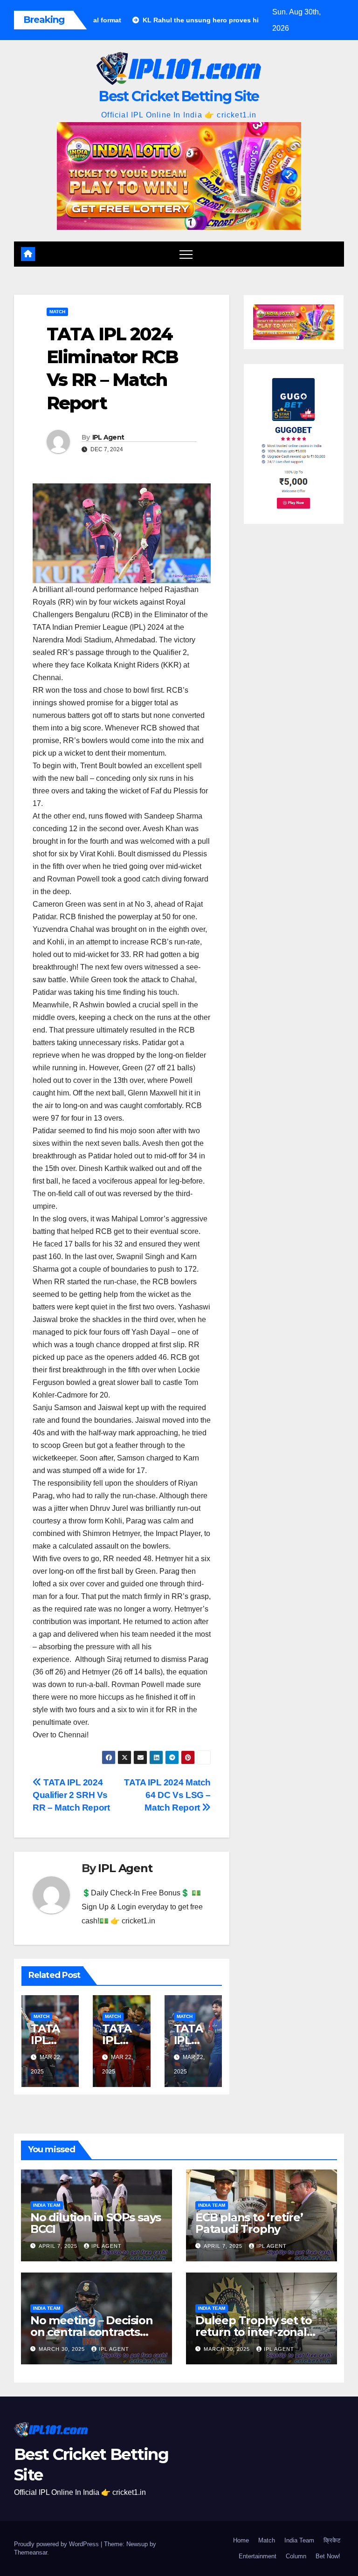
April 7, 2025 (59, 2246)
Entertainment (258, 2556)
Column (296, 2556)
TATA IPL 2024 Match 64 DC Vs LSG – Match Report (167, 1795)
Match (57, 312)
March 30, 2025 (63, 2349)
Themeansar (31, 2552)
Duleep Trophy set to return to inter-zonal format (254, 2332)
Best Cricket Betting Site (179, 96)
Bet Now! (328, 2556)
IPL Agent (108, 437)
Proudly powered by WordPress (57, 2544)
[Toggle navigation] (186, 254)
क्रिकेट (332, 2540)
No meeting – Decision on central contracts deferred (92, 2332)
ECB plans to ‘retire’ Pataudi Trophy (249, 2223)
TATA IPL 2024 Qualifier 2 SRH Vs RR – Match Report (71, 1795)
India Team (47, 2205)
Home (241, 2540)
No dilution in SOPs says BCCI (96, 2223)
